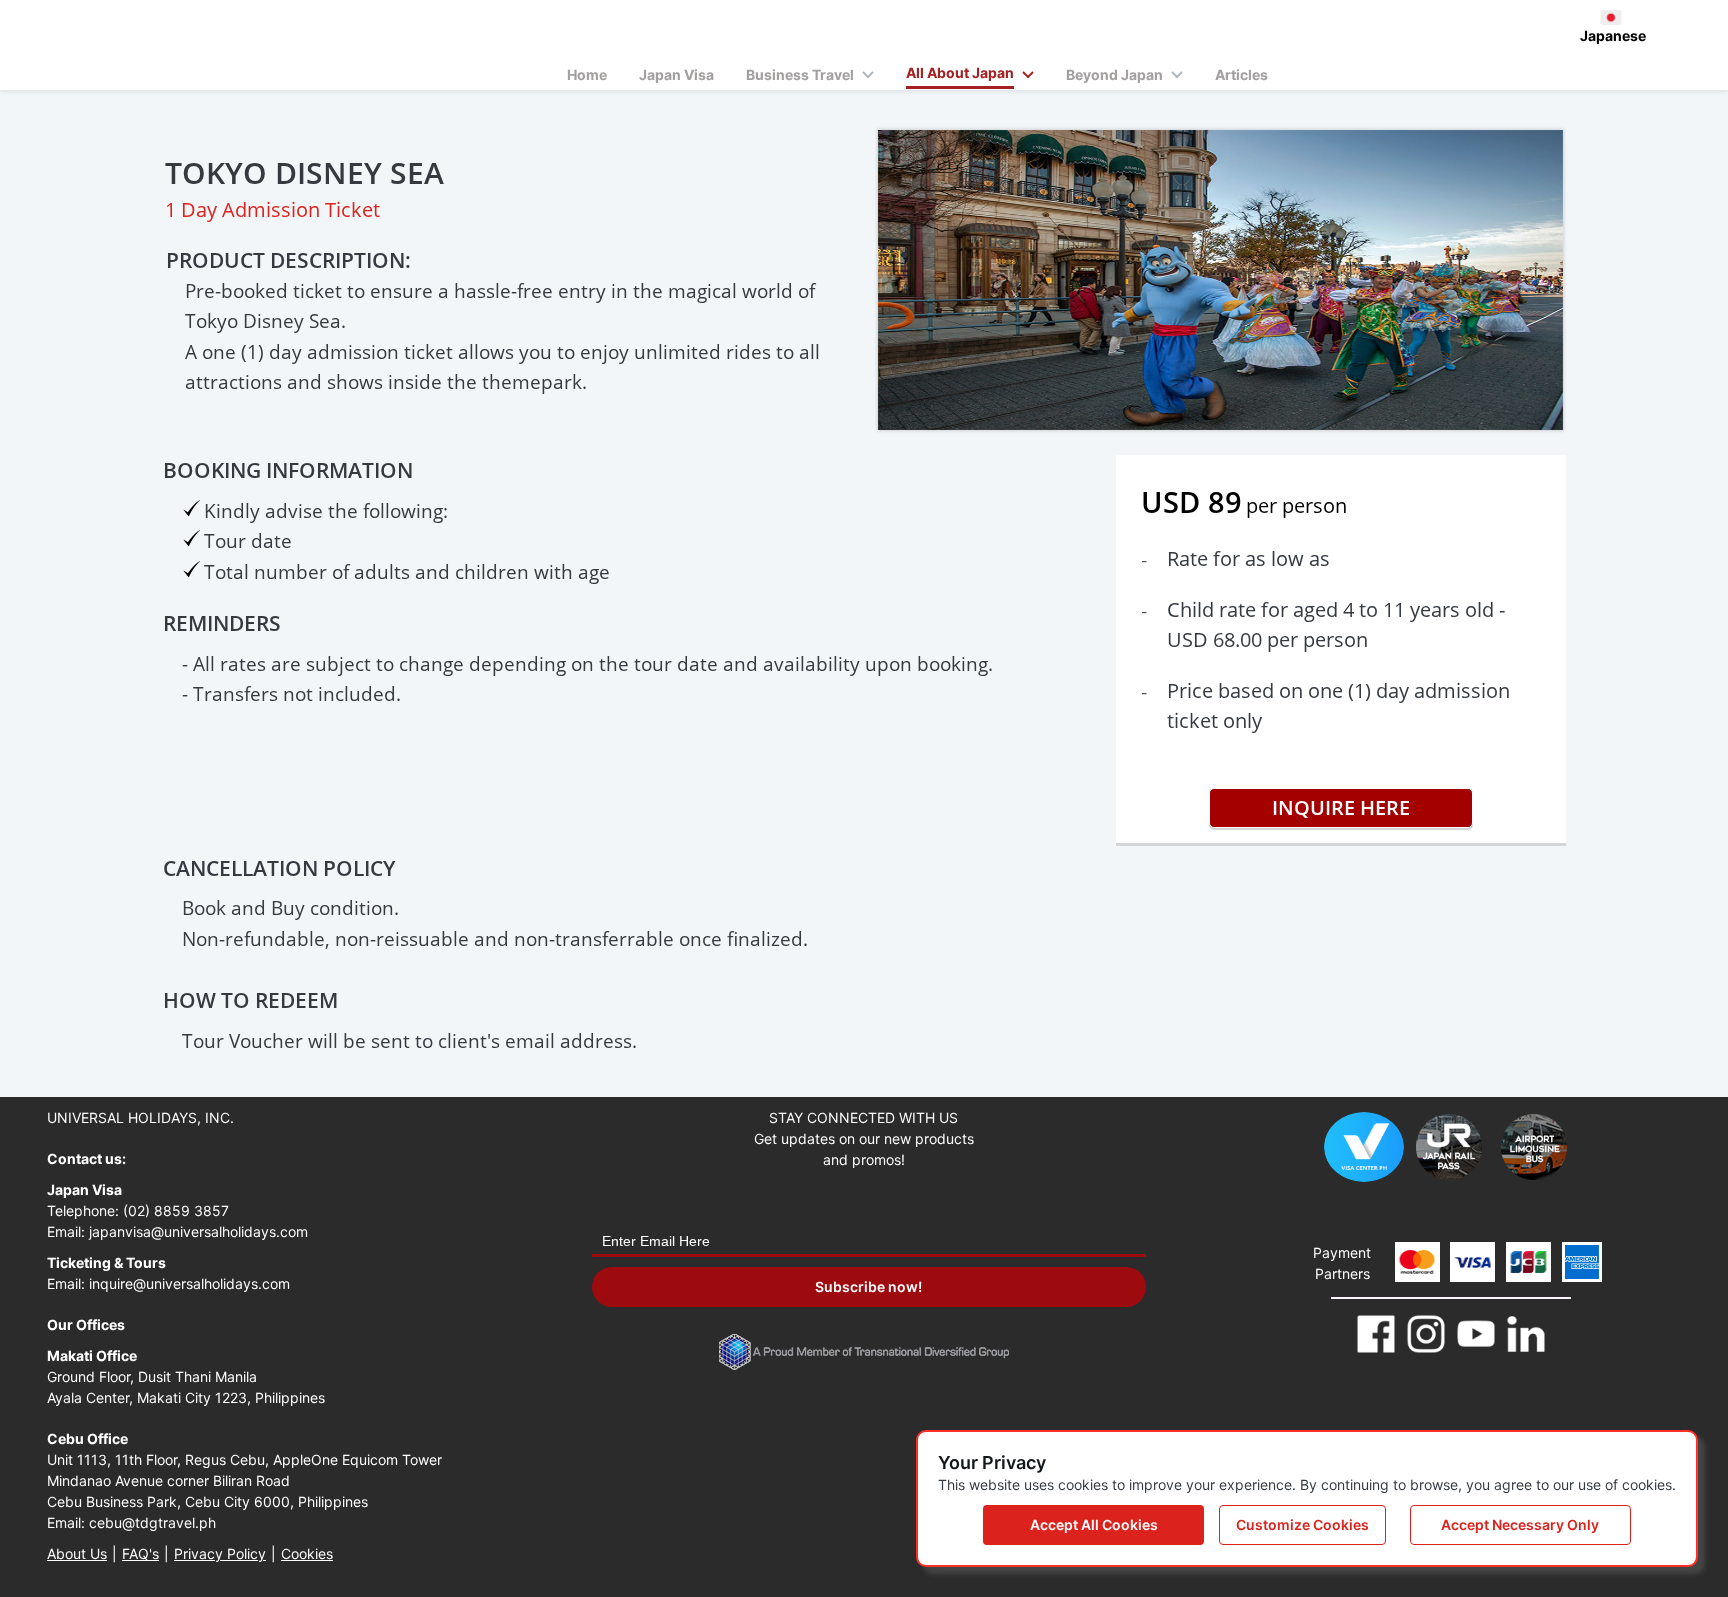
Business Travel (800, 74)
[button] (587, 73)
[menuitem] (587, 73)
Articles (1241, 74)
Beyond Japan (1114, 74)
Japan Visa (676, 74)
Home (587, 74)
